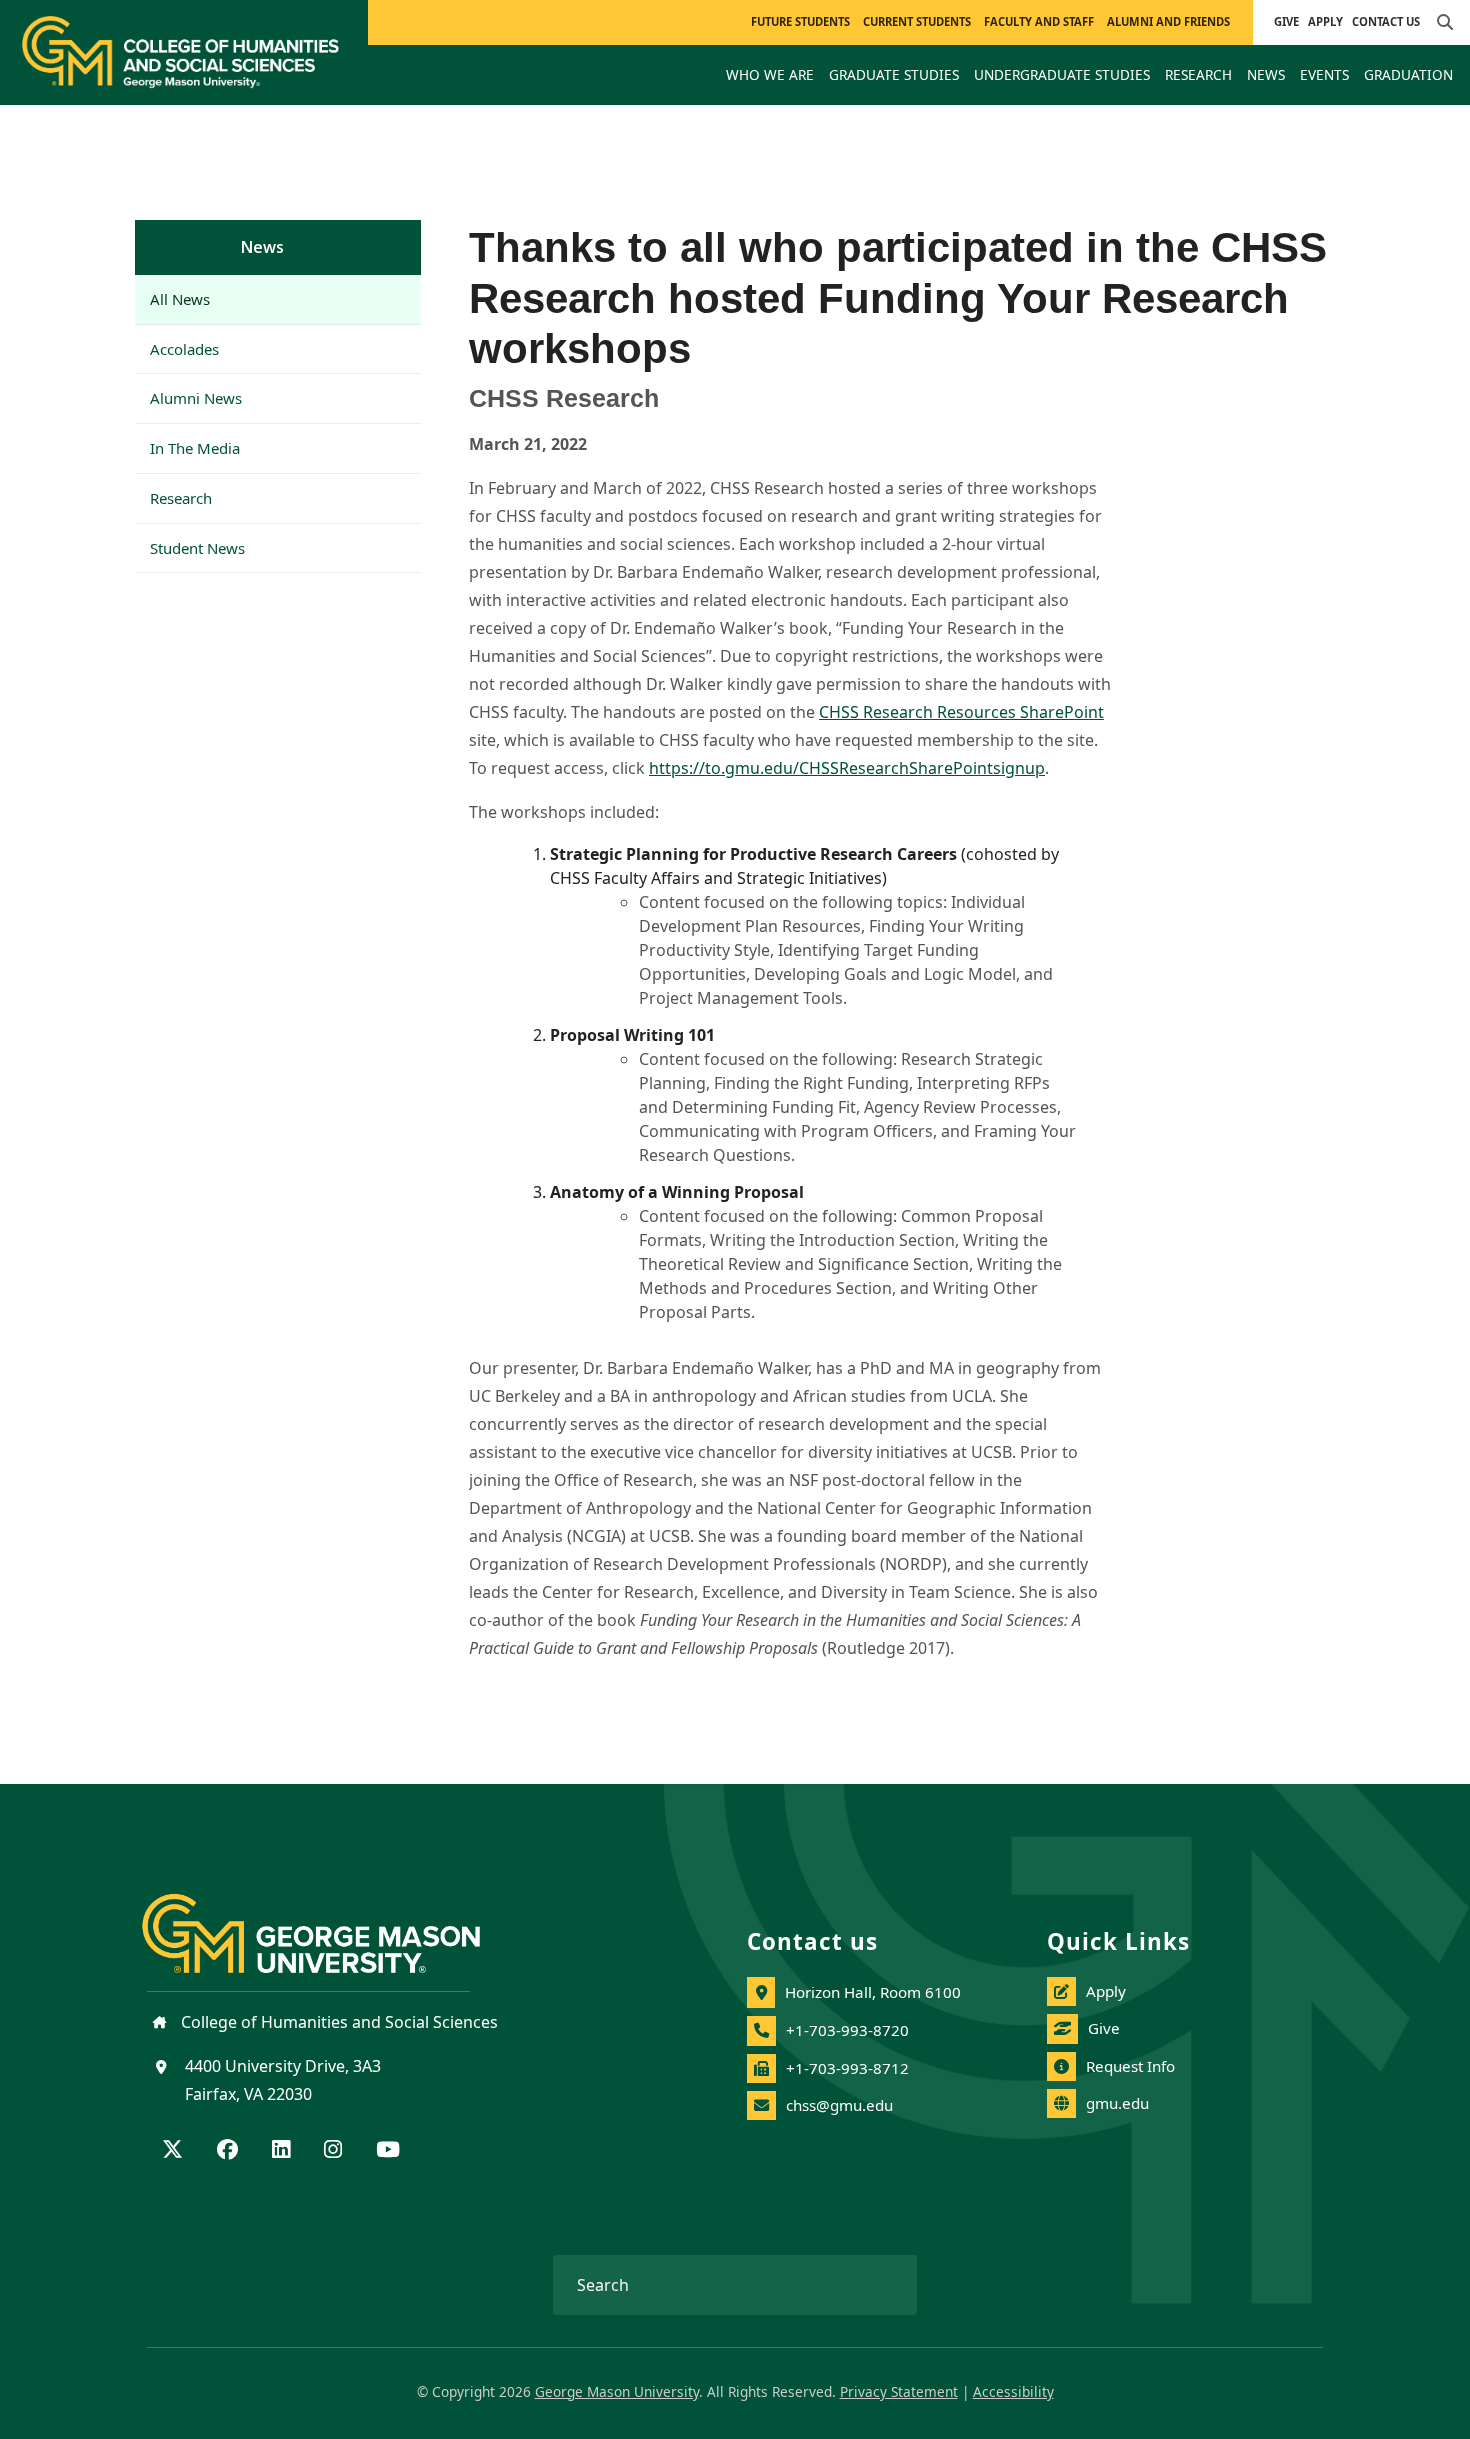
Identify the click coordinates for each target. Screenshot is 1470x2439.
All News (180, 299)
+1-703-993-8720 (847, 2030)
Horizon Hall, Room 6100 (873, 1992)
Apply (1325, 21)
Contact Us (1386, 21)
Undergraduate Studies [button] (1062, 74)
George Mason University (617, 2391)
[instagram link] (333, 2151)
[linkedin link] (281, 2151)
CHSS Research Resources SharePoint (961, 712)
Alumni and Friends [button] (1168, 21)
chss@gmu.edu (839, 2105)
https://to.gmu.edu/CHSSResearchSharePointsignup (847, 768)
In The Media (195, 448)
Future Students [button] (800, 21)
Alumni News (196, 398)
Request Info (1130, 2066)
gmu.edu (1117, 2103)
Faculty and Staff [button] (1039, 21)
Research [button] (1198, 74)
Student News (197, 548)
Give (1286, 21)
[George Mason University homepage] (331, 1918)
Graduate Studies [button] (894, 74)
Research (181, 498)
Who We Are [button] (770, 74)
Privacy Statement (899, 2391)
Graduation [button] (1408, 74)
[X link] (172, 2151)
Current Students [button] (917, 21)
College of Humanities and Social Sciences (337, 2022)
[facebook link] (227, 2151)
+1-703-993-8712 (847, 2068)
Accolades (184, 349)
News (262, 247)
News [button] (1266, 74)
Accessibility (1013, 2391)
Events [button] (1324, 74)
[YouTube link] (388, 2151)
